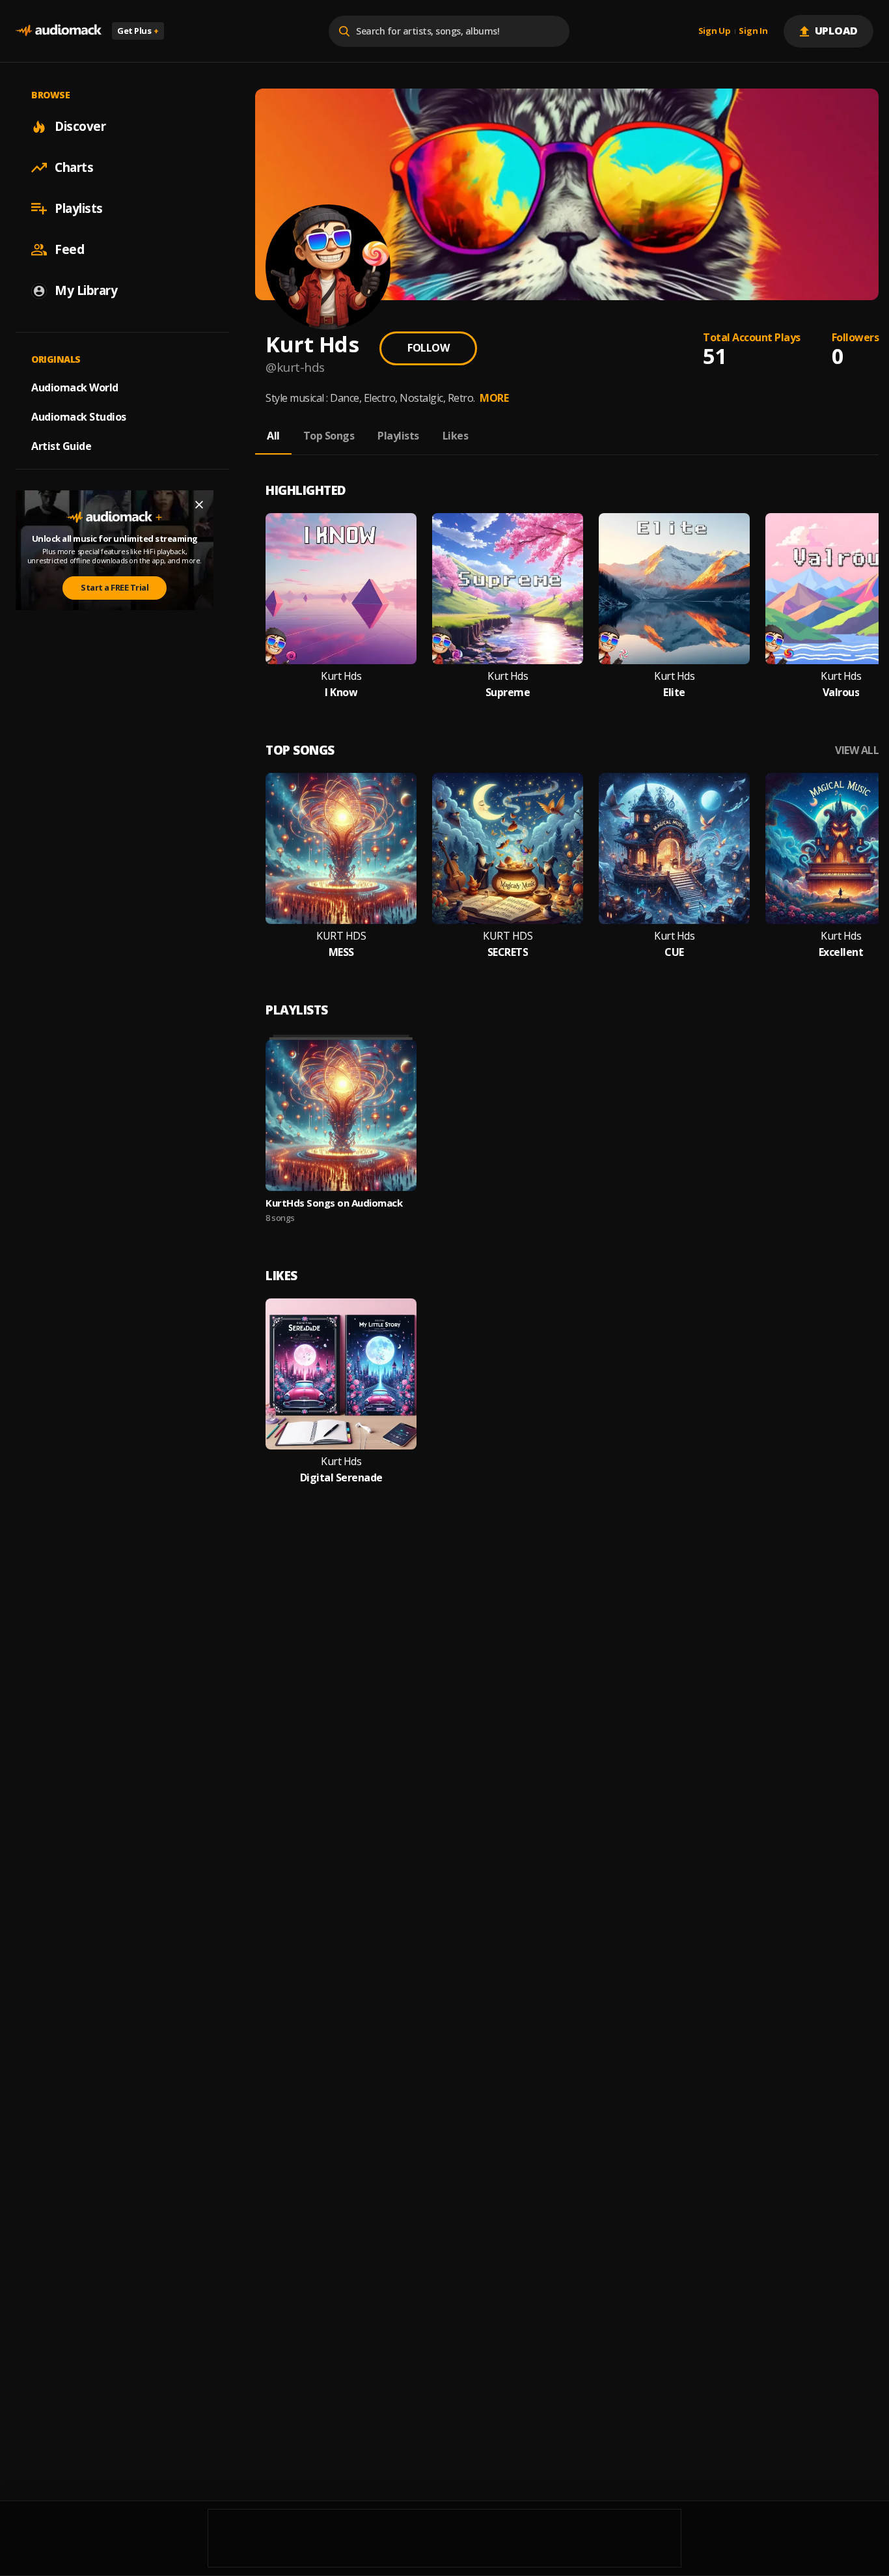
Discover (80, 126)
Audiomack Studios (79, 417)
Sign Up (715, 31)
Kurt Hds (341, 676)
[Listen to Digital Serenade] (341, 1374)
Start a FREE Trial (115, 587)
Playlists (79, 208)
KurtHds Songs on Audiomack (334, 1203)
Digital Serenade (341, 1478)
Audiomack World (75, 387)
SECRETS (508, 952)
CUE (674, 952)
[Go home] (59, 31)
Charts (74, 167)
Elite (674, 693)
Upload (837, 31)
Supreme (508, 693)
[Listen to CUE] (674, 848)
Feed (69, 249)
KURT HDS (341, 936)
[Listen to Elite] (674, 589)
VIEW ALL (857, 750)
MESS (341, 952)
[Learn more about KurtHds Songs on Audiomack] (341, 1115)
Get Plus (138, 31)
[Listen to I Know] (341, 589)
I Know (341, 693)
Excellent (841, 952)
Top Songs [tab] (329, 436)
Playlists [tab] (398, 436)
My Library (86, 290)
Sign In (753, 31)
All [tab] (273, 436)
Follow (428, 348)
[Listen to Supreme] (508, 589)
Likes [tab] (456, 436)
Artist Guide (61, 446)
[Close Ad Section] (199, 505)
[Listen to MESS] (341, 848)
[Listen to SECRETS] (508, 848)
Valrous (841, 693)
